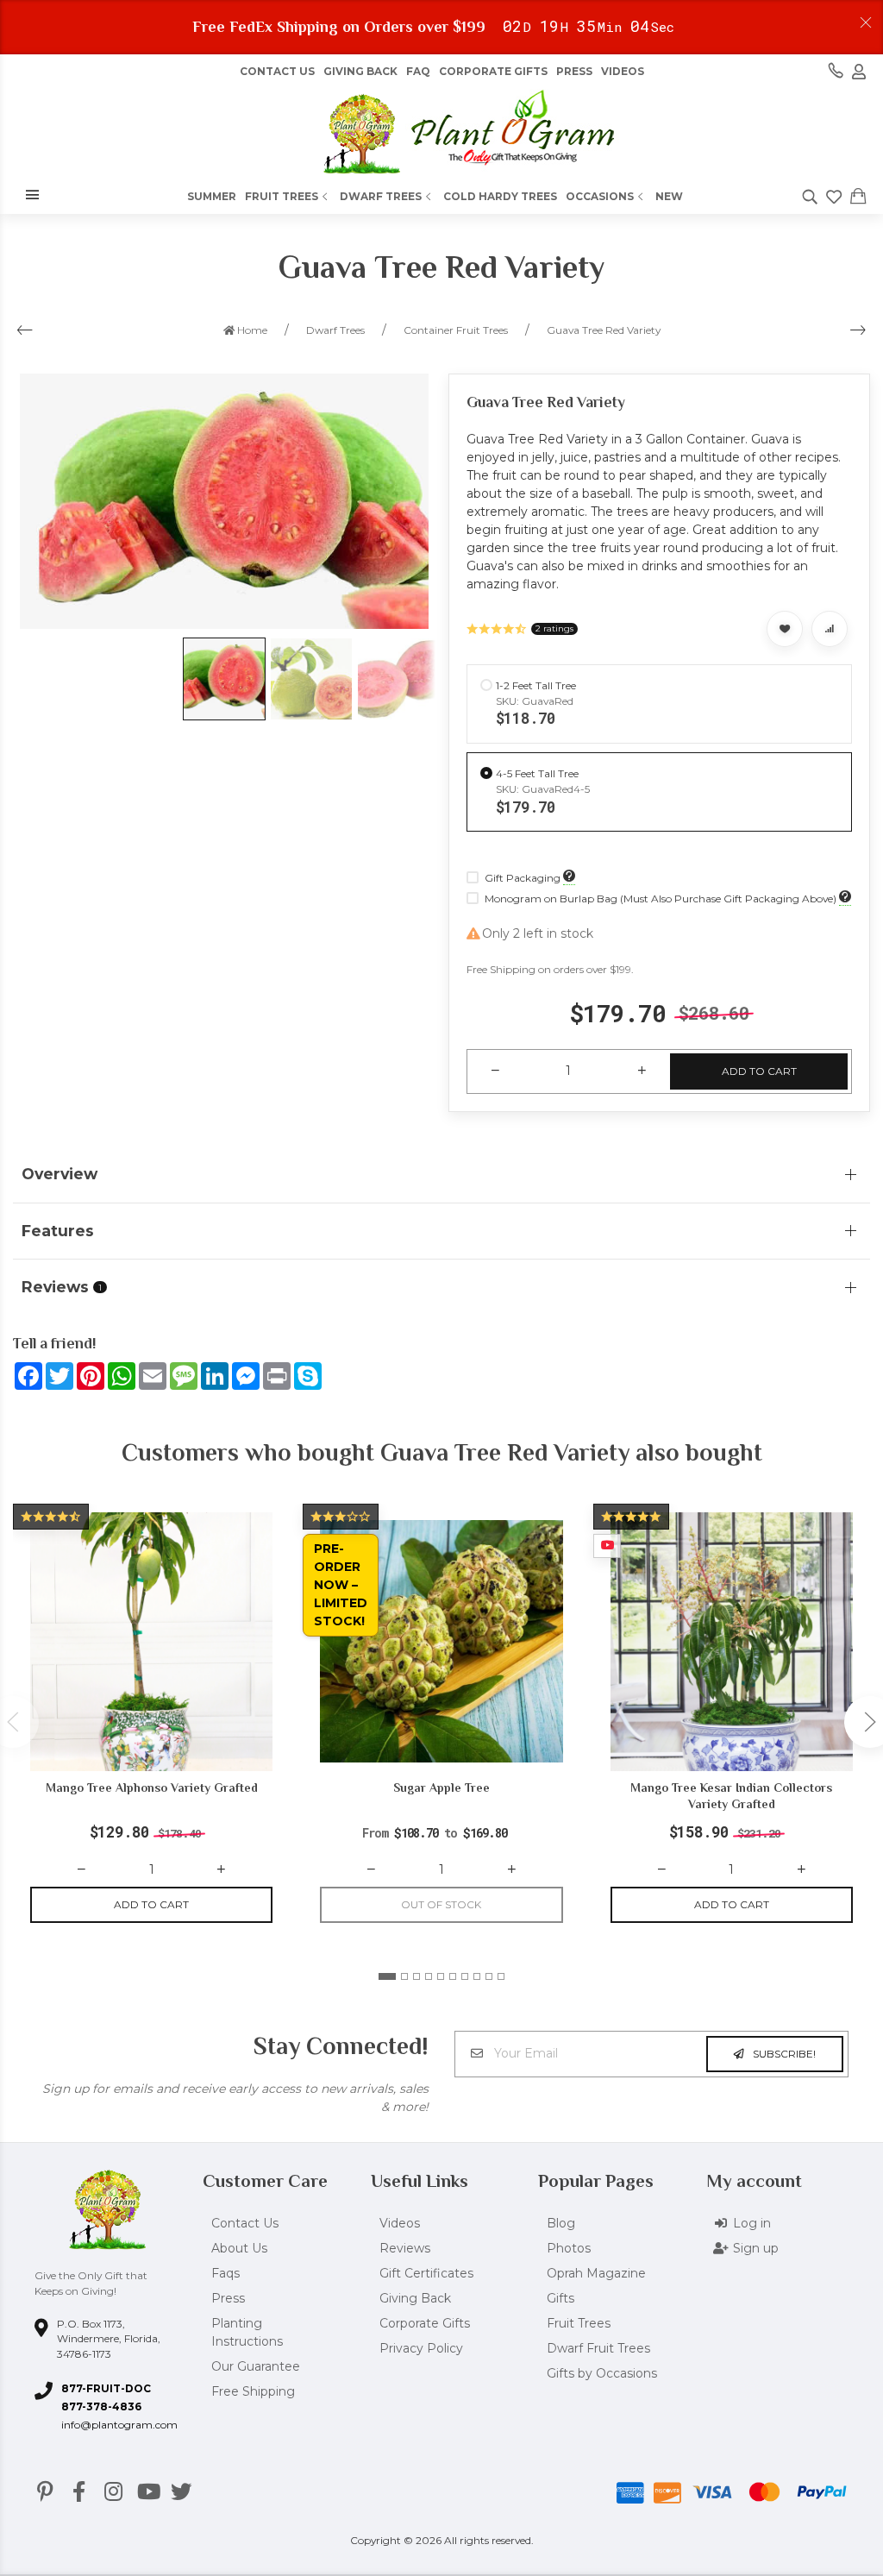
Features (58, 1231)
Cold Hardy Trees (500, 196)
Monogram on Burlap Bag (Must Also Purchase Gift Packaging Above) (661, 898)
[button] (387, 1976)
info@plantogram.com (119, 2425)
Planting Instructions (247, 2332)
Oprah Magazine (596, 2273)
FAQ (418, 71)
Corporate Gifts (493, 71)
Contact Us (277, 71)
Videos (623, 71)
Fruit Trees (282, 196)
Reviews (405, 2248)
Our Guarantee (256, 2366)
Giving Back (360, 71)
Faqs (225, 2273)
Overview (59, 1174)
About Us (239, 2248)
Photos (569, 2248)
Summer (212, 196)
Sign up (756, 2248)
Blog (561, 2223)
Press (574, 71)
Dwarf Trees (381, 196)
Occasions (600, 196)
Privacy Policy (421, 2348)
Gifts (560, 2298)
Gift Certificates (426, 2273)
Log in (752, 2223)
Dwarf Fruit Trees (598, 2348)
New (669, 196)
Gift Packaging (523, 878)
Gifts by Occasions (602, 2373)
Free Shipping (253, 2391)
